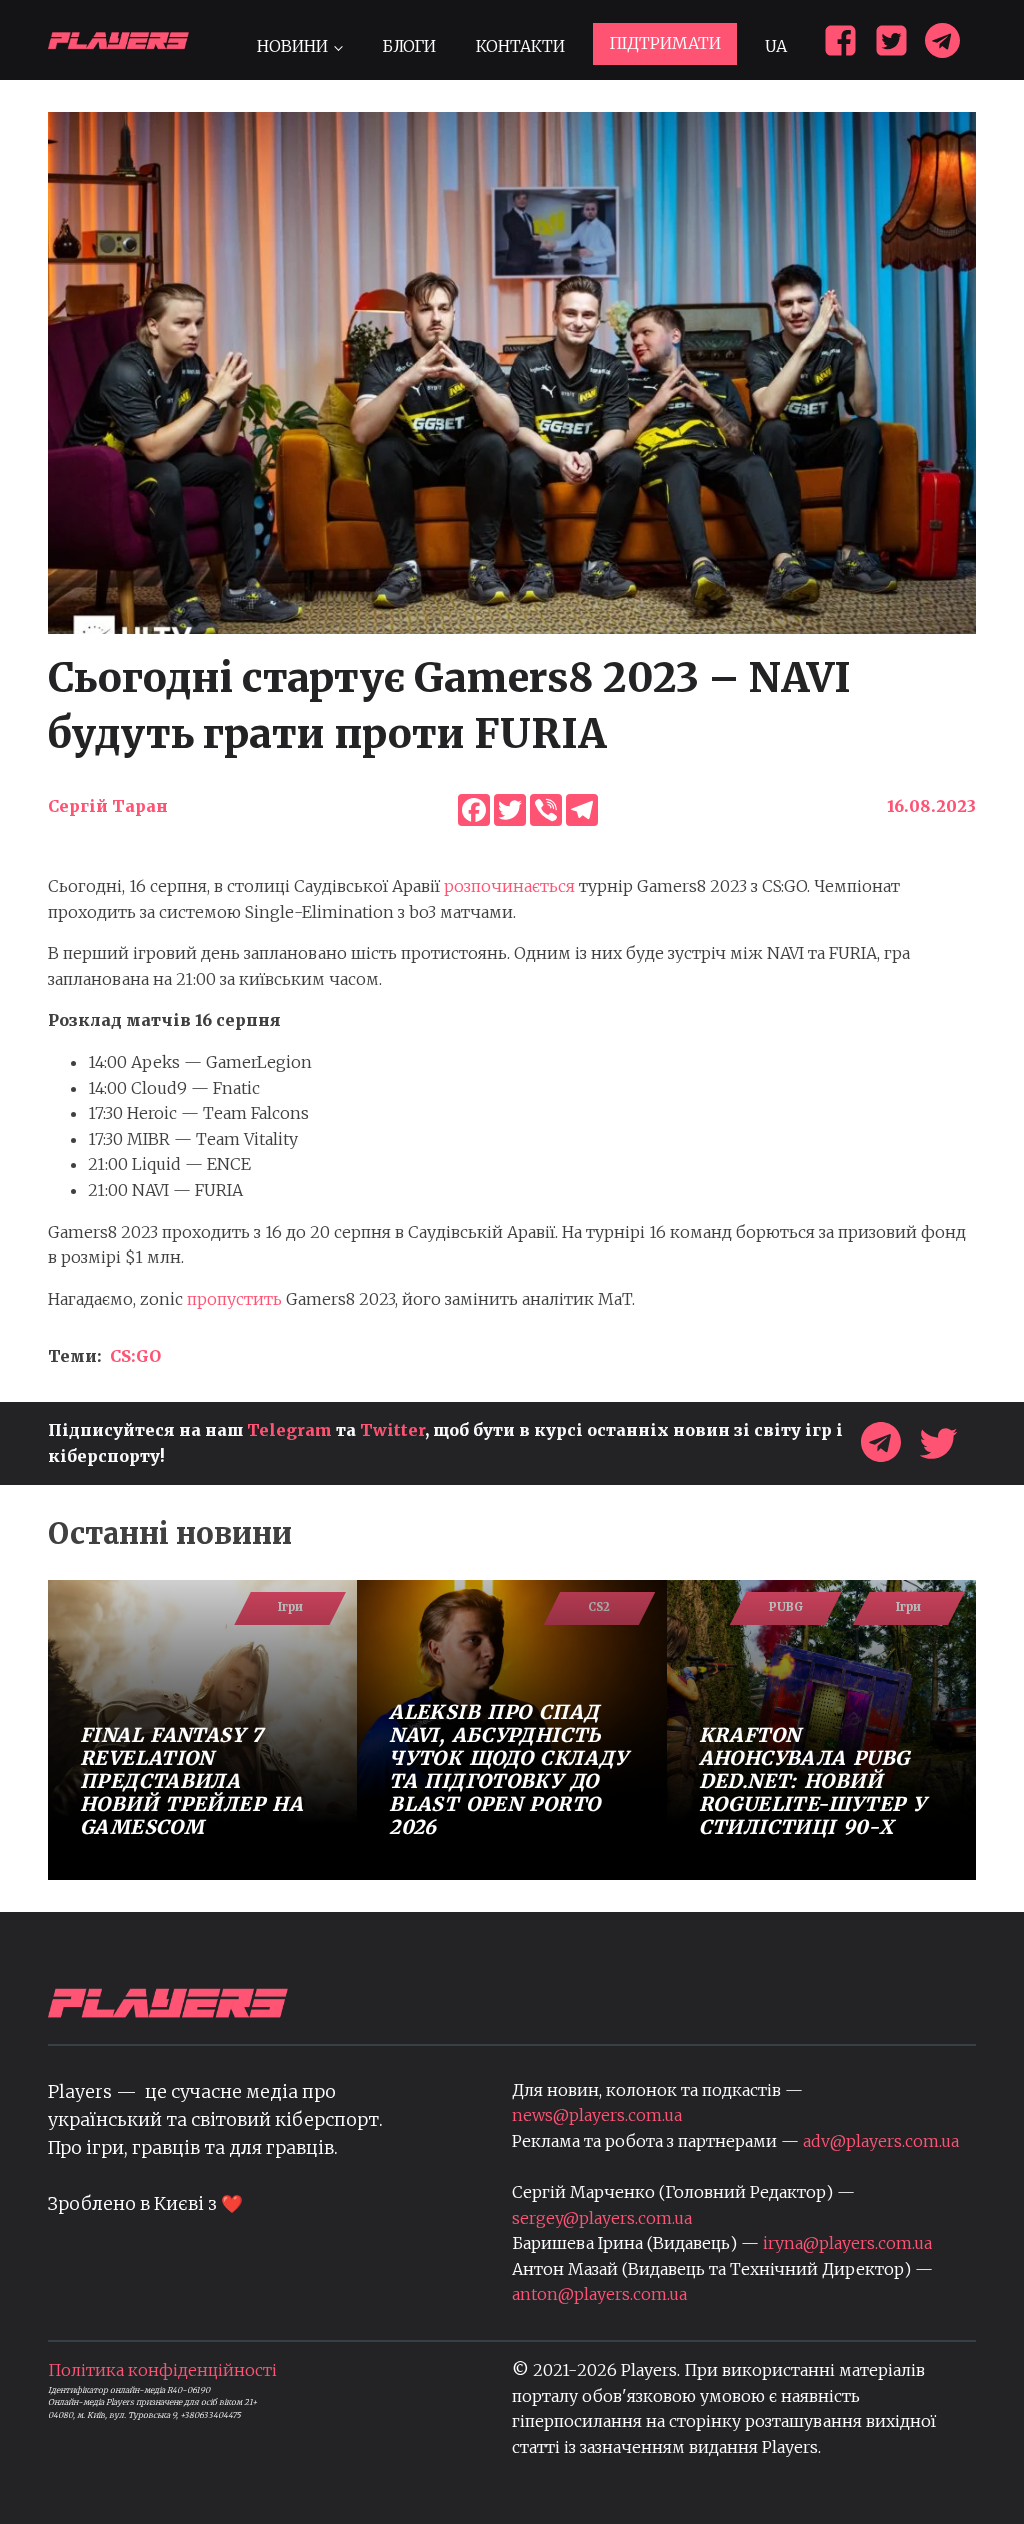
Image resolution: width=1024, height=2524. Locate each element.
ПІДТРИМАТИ (665, 43)
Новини (292, 46)
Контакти (520, 46)
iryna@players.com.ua (847, 2243)
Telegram (289, 1430)
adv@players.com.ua (881, 2141)
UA (776, 46)
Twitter (392, 1430)
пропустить (236, 1299)
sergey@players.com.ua (602, 2218)
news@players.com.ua (597, 2115)
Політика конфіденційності (162, 2370)
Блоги (409, 46)
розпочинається (509, 886)
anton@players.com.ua (599, 2294)
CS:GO (135, 1356)
